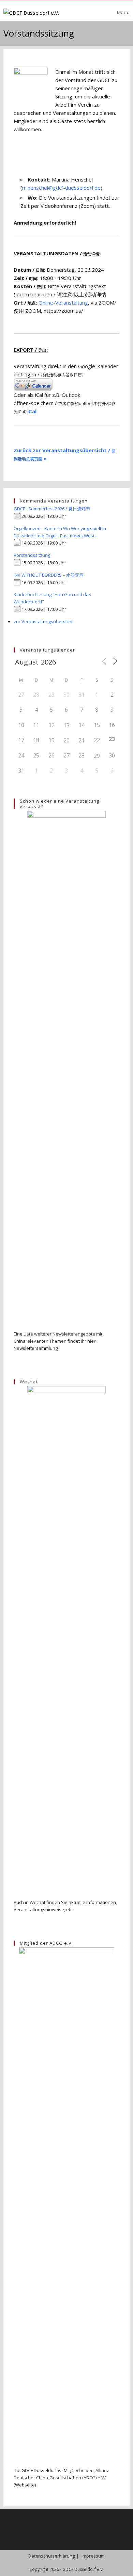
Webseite (25, 2485)
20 (66, 740)
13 (66, 725)
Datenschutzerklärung (51, 2556)
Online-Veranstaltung (63, 303)
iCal (32, 411)
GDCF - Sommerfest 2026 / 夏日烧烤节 (52, 509)
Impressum (93, 2556)
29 (97, 756)
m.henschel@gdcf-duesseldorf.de (61, 188)
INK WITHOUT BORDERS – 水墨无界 (49, 575)
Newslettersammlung (36, 1348)
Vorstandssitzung (32, 555)
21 (82, 740)
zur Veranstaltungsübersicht (43, 621)
